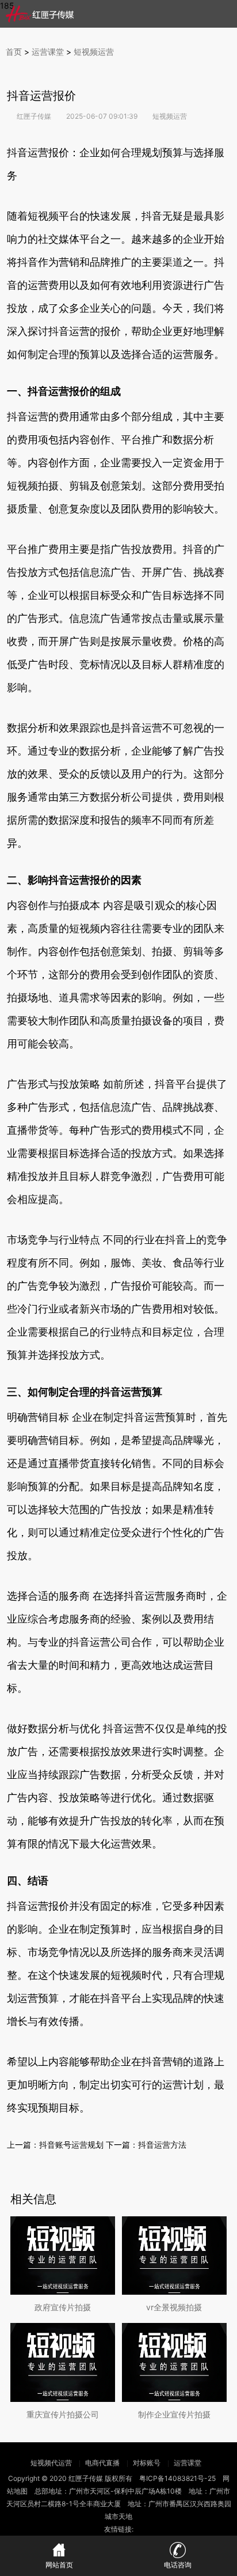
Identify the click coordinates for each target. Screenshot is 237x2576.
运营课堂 (48, 52)
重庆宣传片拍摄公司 (63, 2414)
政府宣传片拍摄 (63, 2307)
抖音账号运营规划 (71, 2145)
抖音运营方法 (162, 2145)
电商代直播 (102, 2463)
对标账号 (147, 2463)
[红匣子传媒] (40, 14)
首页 (14, 52)
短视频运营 (94, 52)
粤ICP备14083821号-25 (177, 2478)
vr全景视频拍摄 (174, 2307)
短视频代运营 (52, 2463)
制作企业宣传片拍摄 (174, 2414)
